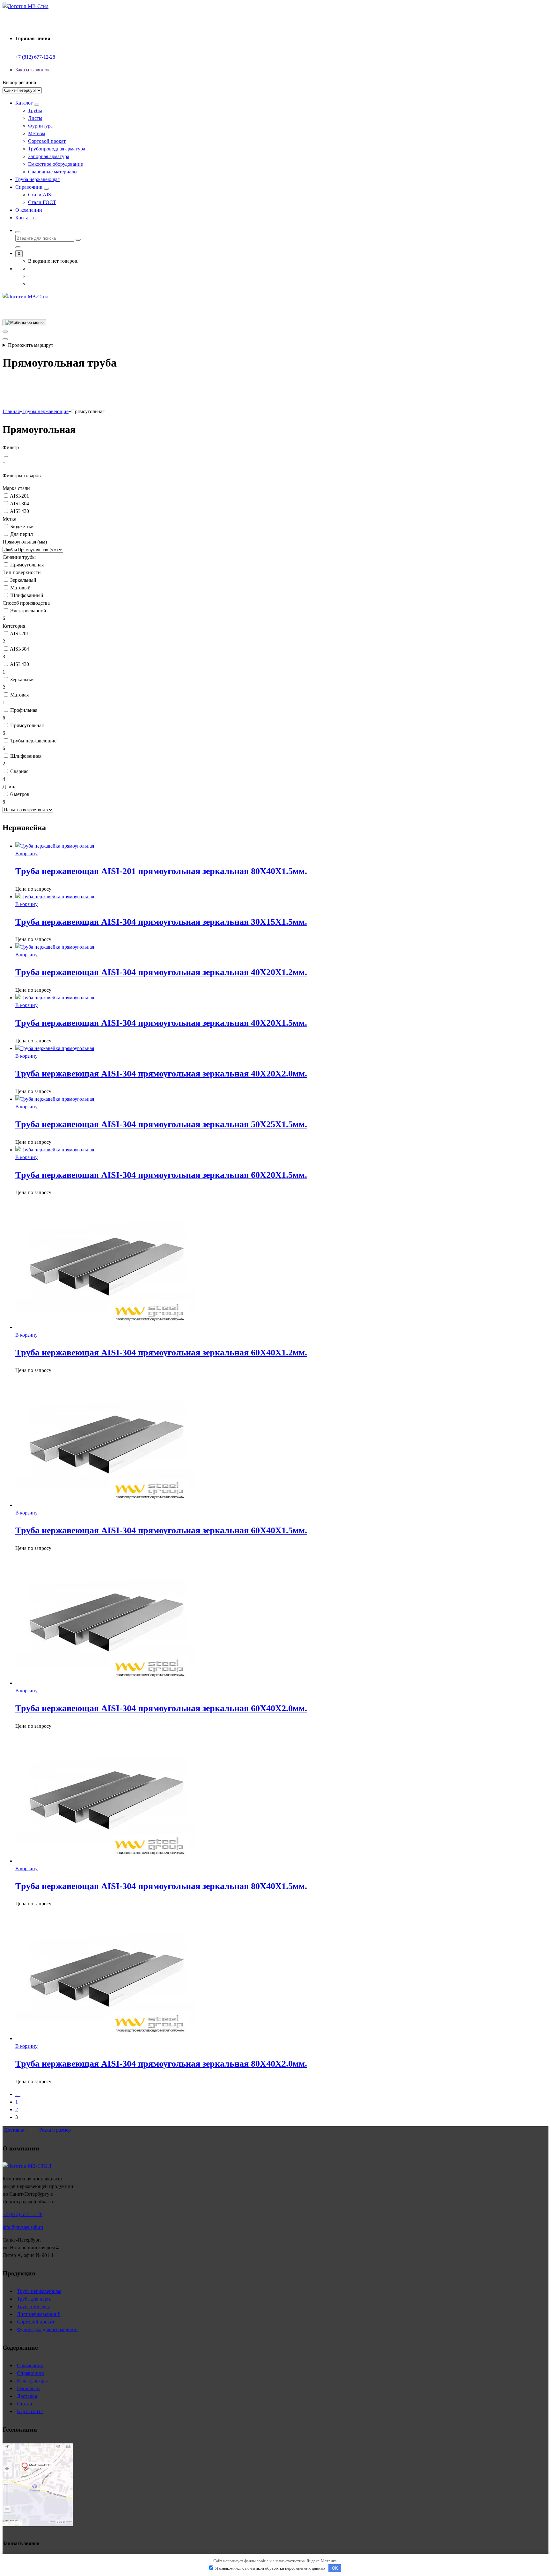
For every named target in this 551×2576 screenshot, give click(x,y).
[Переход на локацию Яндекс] (38, 2525)
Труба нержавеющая (37, 179)
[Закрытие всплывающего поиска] (18, 247)
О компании (29, 210)
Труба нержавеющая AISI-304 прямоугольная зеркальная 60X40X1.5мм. (161, 1530)
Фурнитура (40, 126)
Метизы (37, 133)
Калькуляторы (32, 2381)
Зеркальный (23, 580)
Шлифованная (26, 756)
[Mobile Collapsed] (37, 105)
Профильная (24, 710)
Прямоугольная (27, 565)
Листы (35, 118)
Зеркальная (22, 679)
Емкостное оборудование (55, 164)
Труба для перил (35, 2299)
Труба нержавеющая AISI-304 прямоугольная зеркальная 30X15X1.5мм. (161, 922)
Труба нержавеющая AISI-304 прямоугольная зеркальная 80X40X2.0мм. (161, 2064)
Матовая (19, 695)
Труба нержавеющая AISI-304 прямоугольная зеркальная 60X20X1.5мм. (161, 1175)
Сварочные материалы (53, 172)
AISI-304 (19, 504)
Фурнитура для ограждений (47, 2329)
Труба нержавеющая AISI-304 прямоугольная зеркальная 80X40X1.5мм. (161, 1886)
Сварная (19, 771)
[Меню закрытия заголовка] (5, 332)
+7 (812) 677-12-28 (35, 57)
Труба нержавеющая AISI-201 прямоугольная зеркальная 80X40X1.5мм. (161, 871)
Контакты (26, 218)
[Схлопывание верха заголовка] (5, 339)
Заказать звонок (33, 70)
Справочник (29, 187)
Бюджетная (22, 526)
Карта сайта (30, 2411)
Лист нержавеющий (39, 2314)
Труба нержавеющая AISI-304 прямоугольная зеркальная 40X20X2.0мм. (161, 1073)
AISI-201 (19, 496)
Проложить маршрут (31, 345)
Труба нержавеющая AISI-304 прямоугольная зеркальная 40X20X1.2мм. (161, 972)
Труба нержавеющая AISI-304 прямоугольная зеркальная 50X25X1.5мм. (161, 1124)
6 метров (20, 794)
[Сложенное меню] (24, 323)
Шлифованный (27, 595)
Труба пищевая (33, 2306)
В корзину (26, 854)
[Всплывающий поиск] (18, 232)
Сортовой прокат (47, 141)
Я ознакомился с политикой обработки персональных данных (270, 2568)
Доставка (14, 2130)
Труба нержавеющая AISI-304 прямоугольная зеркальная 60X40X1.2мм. (161, 1352)
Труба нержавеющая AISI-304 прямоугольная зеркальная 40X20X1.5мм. (161, 1023)
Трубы (35, 110)
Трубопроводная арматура (57, 149)
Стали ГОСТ (42, 202)
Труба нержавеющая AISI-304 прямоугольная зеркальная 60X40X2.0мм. (161, 1708)
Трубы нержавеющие (33, 741)
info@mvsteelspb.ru (23, 2227)
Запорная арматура (49, 156)
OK (335, 2568)
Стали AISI (40, 195)
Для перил (22, 534)
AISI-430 (19, 511)
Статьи (25, 2404)
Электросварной (28, 611)
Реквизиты (29, 2388)
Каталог (24, 103)
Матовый (20, 588)
